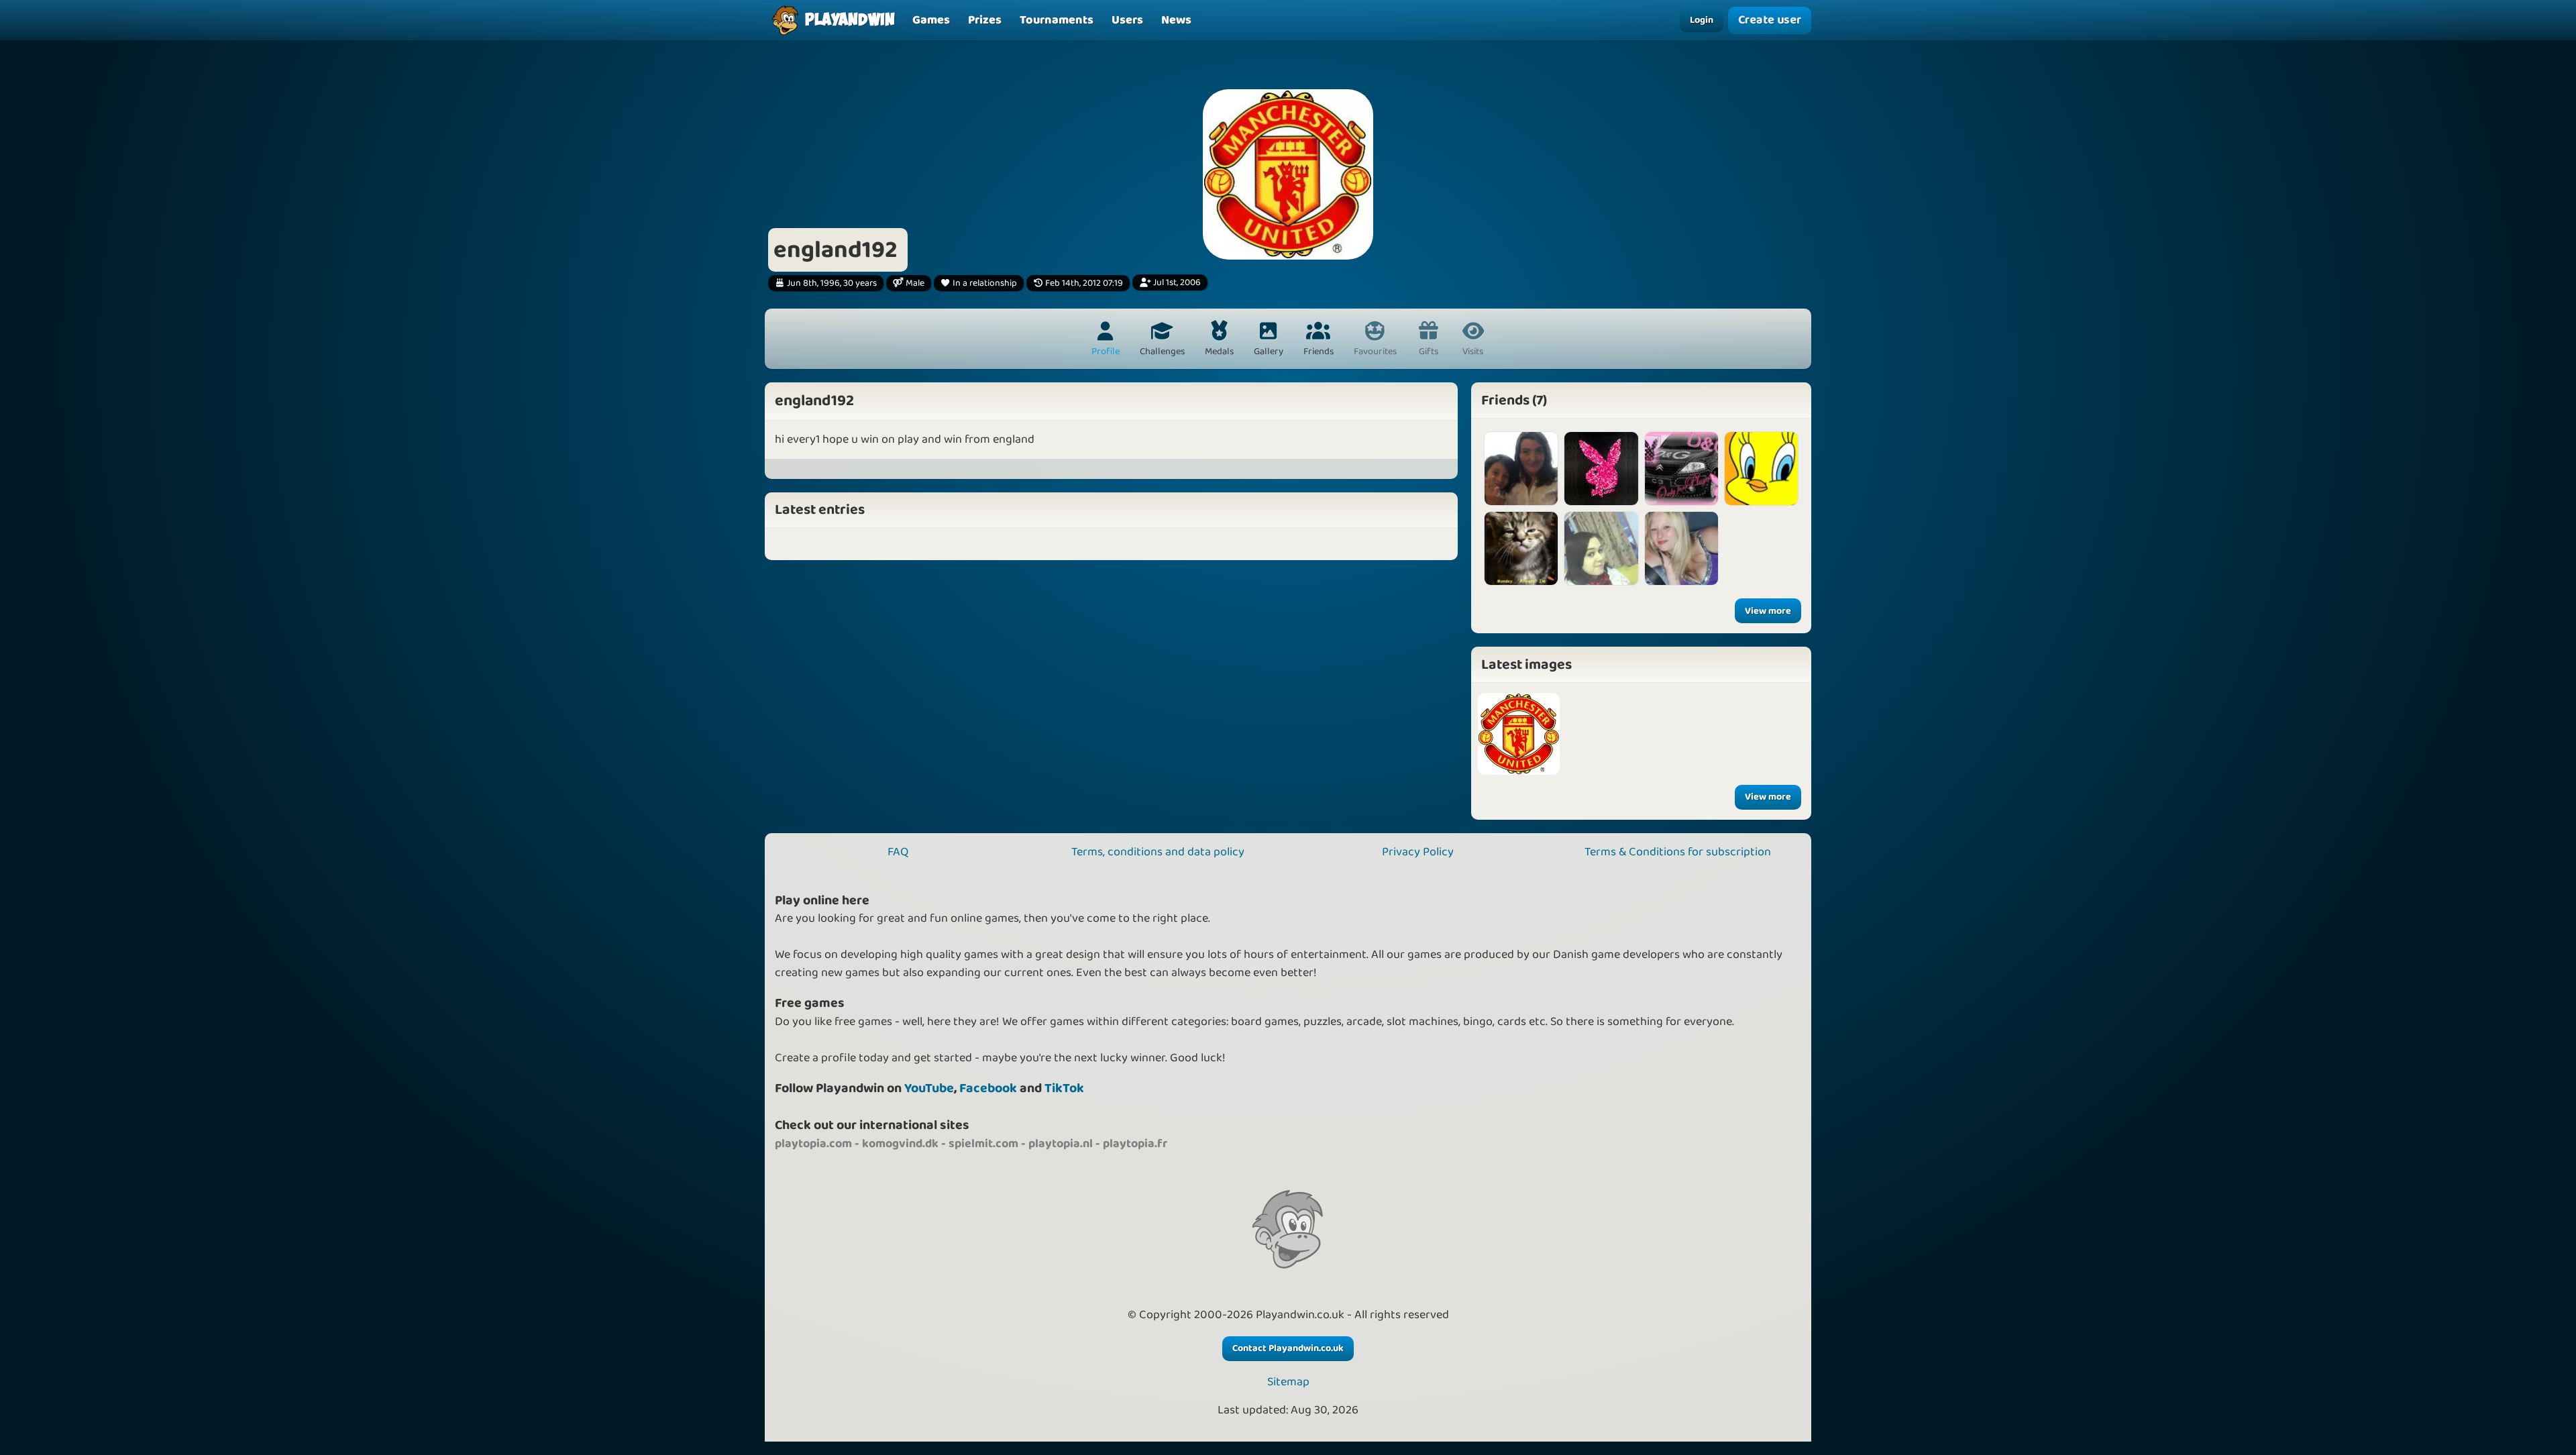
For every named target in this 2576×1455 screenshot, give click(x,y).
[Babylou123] (1761, 469)
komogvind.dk (900, 1144)
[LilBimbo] (1681, 548)
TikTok (1064, 1088)
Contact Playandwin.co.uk (1288, 1348)
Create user (1770, 20)
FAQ (898, 852)
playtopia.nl (1061, 1144)
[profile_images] (1519, 734)
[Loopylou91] (1601, 469)
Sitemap (1288, 1382)
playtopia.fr (1135, 1144)
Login (1702, 20)
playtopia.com (813, 1144)
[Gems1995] (1601, 548)
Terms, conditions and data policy (1158, 852)
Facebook (988, 1088)
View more (1768, 611)
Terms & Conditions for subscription (1678, 852)
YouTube (929, 1088)
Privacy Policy (1418, 852)
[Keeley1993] (1521, 548)
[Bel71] (1521, 469)
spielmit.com (983, 1144)
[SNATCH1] (1681, 469)
